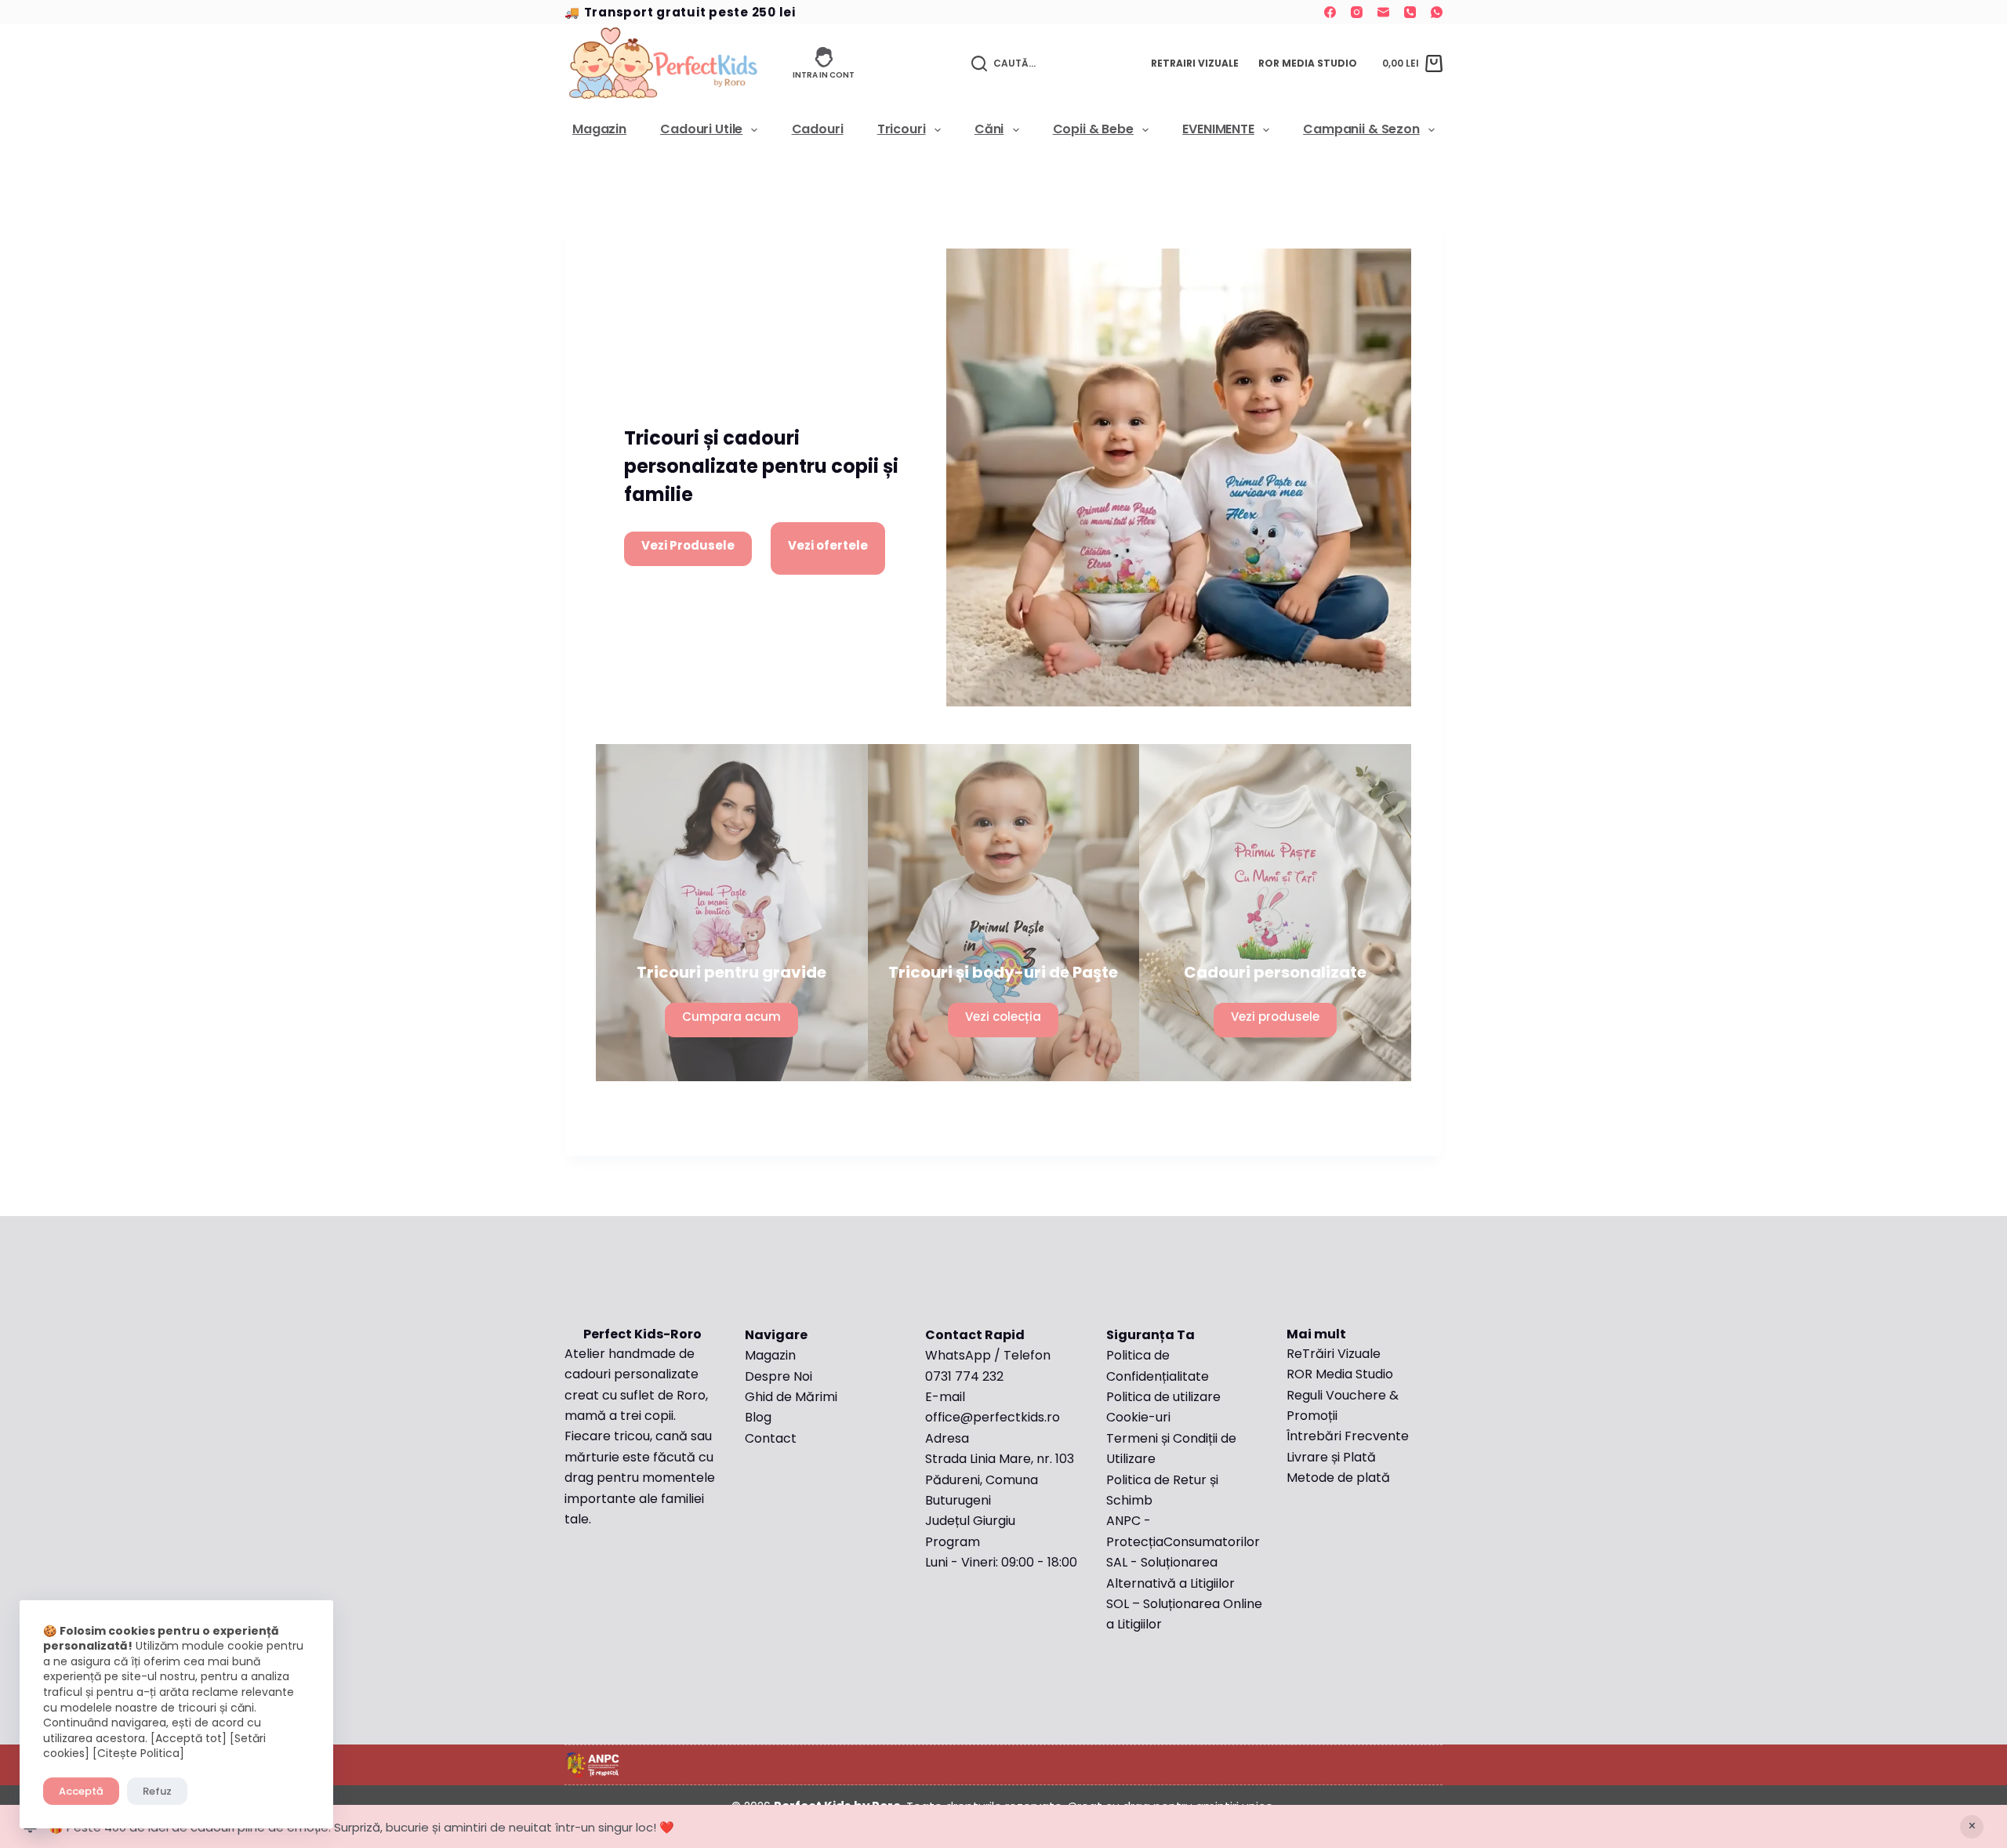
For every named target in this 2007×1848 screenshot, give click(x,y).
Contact (771, 1438)
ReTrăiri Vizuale (1334, 1354)
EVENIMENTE (1218, 130)
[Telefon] (1410, 12)
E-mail (945, 1397)
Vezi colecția (1003, 1017)
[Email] (1383, 12)
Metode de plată (1338, 1478)
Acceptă (81, 1791)
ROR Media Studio (1308, 63)
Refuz (157, 1791)
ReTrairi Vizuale (1195, 63)
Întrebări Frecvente (1349, 1436)
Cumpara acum (731, 1017)
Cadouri (818, 130)
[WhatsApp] (1437, 12)
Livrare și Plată (1331, 1457)
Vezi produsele (1275, 1017)
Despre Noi (778, 1376)
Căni (989, 130)
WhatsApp (958, 1355)
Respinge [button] (1972, 1827)
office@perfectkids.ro (993, 1417)
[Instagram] (1357, 12)
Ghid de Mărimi (791, 1397)
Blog (758, 1417)
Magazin (599, 130)
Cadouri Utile (701, 130)
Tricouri (902, 130)
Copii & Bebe (1093, 130)
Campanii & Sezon (1361, 130)
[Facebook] (1330, 12)
